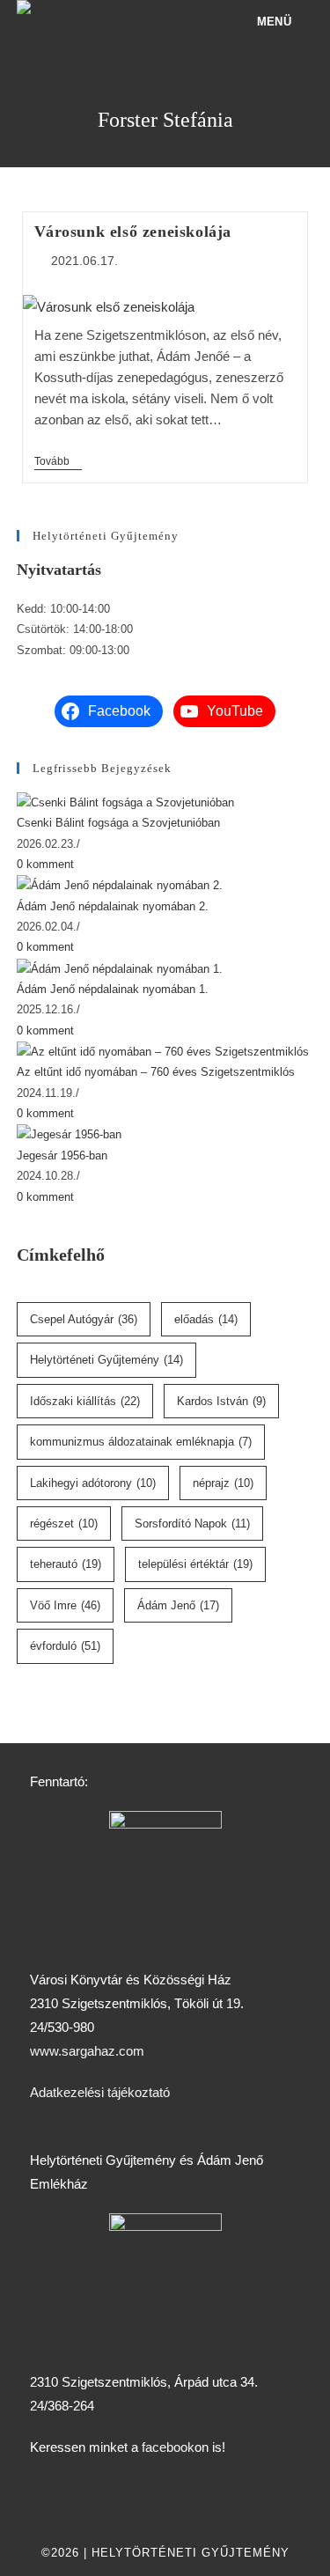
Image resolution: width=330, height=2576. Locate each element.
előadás (206, 1319)
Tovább (58, 461)
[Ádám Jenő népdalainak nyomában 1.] (120, 968)
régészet (64, 1524)
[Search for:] (302, 22)
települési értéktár (195, 1564)
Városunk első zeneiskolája (133, 232)
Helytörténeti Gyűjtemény (106, 1360)
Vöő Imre (65, 1605)
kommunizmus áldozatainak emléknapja (141, 1442)
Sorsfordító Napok (192, 1524)
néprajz (223, 1483)
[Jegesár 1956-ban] (69, 1134)
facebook (168, 2447)
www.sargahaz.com (87, 2051)
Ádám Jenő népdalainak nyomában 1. (113, 989)
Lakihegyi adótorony (93, 1483)
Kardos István (221, 1401)
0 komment (45, 864)
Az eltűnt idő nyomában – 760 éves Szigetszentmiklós (156, 1072)
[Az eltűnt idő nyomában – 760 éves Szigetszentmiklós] (163, 1051)
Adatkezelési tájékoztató (100, 2092)
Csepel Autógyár (84, 1319)
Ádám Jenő (178, 1605)
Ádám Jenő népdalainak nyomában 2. (113, 906)
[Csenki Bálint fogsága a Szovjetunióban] (125, 802)
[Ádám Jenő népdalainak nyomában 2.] (120, 884)
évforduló (65, 1646)
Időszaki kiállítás (85, 1401)
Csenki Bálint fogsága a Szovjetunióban (118, 823)
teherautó (66, 1564)
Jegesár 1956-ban (62, 1156)
